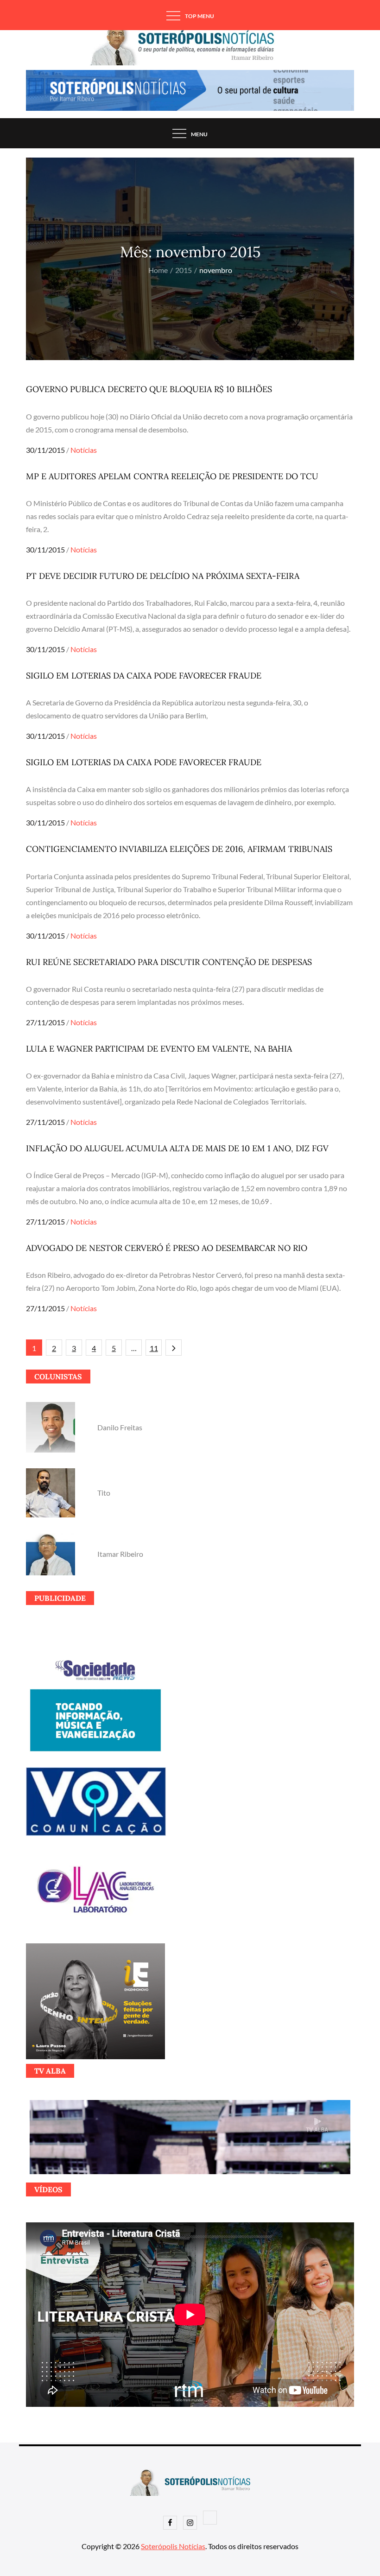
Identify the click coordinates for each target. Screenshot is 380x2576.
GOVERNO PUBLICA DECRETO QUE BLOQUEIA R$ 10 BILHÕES (149, 389)
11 (154, 1348)
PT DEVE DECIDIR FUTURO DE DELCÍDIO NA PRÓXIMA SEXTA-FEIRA (163, 576)
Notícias (84, 450)
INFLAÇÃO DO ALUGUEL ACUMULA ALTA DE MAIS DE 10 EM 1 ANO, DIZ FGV (177, 1148)
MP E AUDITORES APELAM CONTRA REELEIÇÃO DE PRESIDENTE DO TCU (172, 476)
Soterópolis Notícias (173, 2546)
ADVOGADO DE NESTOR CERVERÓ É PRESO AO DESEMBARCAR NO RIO (167, 1248)
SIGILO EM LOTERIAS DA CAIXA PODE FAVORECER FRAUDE (144, 676)
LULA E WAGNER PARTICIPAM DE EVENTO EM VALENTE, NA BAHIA (159, 1049)
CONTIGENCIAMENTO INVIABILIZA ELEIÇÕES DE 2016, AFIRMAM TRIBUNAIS (179, 849)
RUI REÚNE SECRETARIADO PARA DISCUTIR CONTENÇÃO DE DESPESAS (169, 962)
